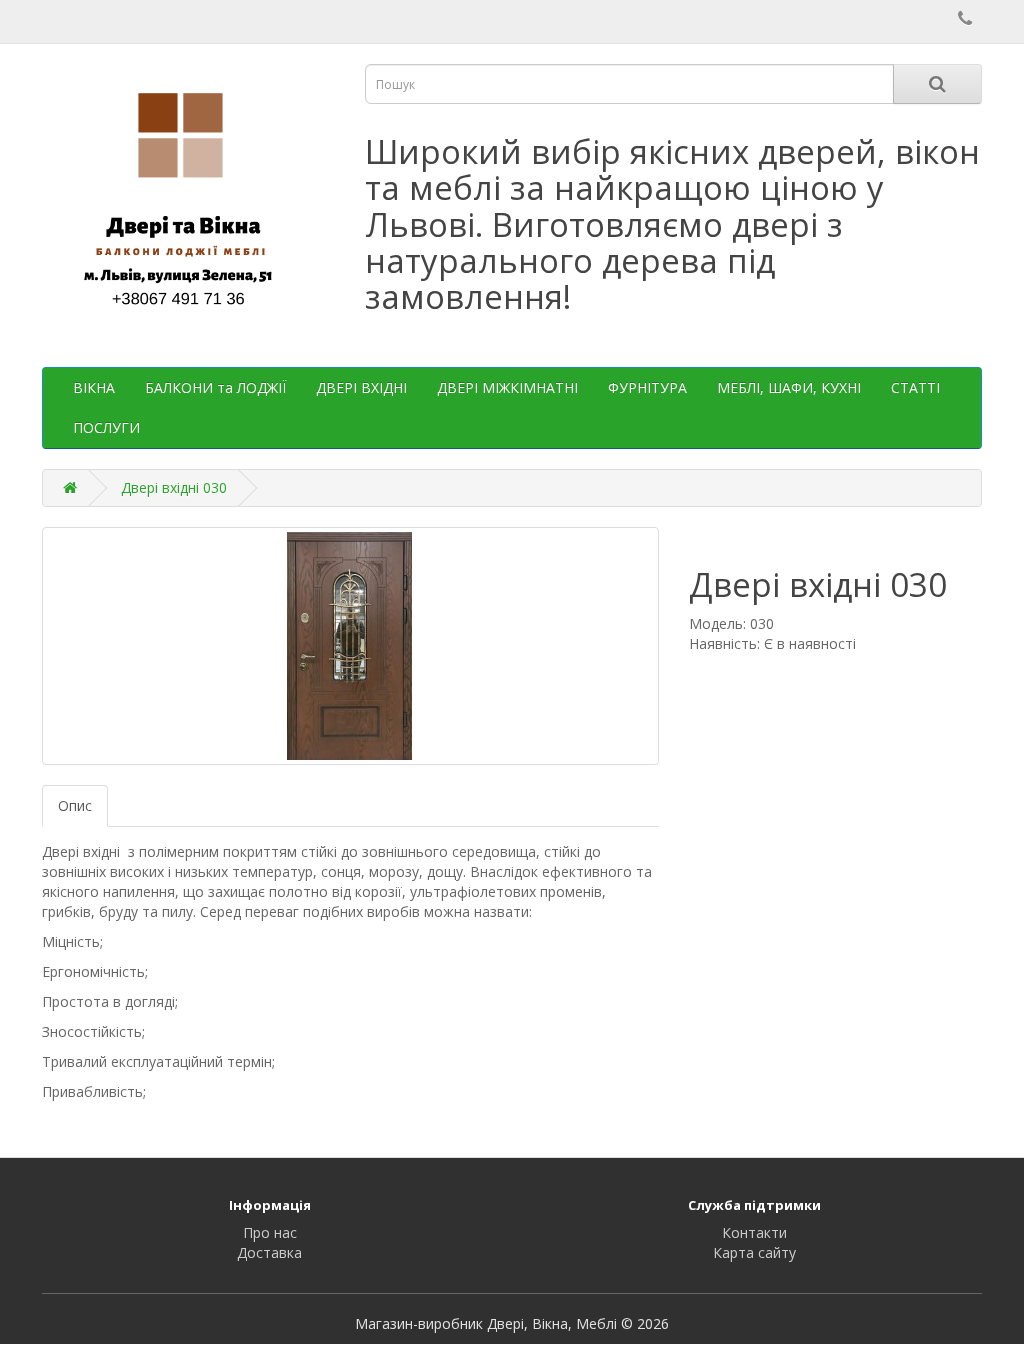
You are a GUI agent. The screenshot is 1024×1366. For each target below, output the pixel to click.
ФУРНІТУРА (647, 387)
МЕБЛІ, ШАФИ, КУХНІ (789, 387)
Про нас (270, 1232)
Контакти (754, 1232)
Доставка (269, 1252)
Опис (75, 805)
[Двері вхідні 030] (350, 646)
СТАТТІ (915, 387)
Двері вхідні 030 (174, 487)
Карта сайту (754, 1252)
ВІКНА (94, 387)
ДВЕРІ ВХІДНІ (361, 387)
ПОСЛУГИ (106, 427)
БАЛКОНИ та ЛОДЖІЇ (215, 387)
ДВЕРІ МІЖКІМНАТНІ (507, 387)
